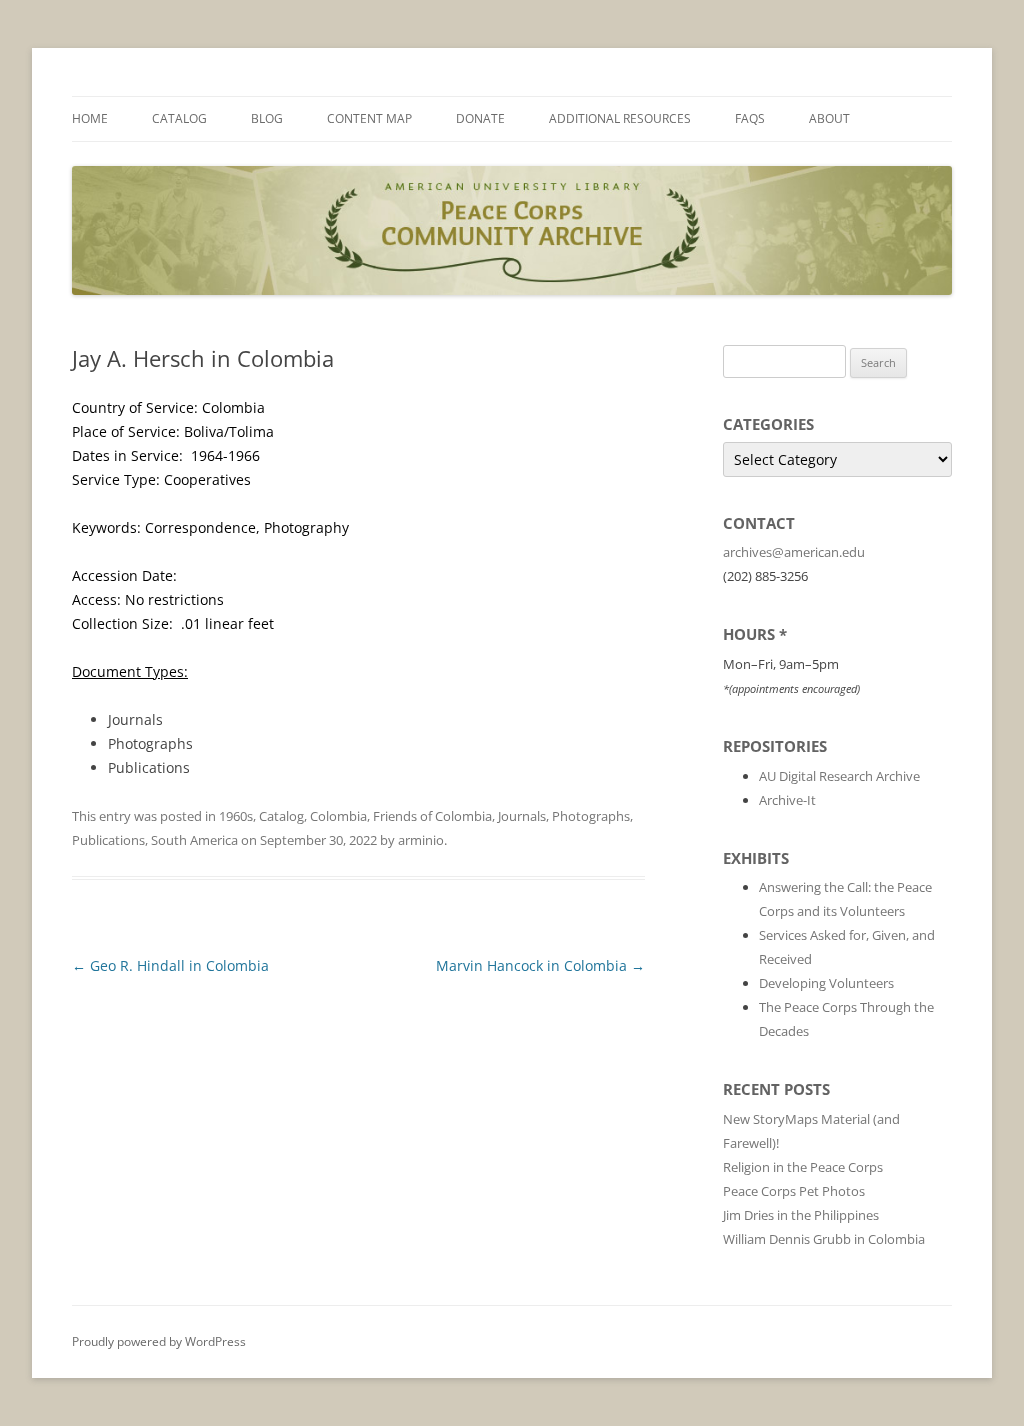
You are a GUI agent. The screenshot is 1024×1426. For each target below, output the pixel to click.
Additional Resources (620, 118)
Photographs (591, 816)
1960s (236, 816)
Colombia (338, 816)
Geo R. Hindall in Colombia (170, 965)
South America (194, 840)
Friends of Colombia (432, 816)
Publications (108, 840)
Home (90, 118)
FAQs (750, 118)
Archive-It (787, 800)
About (829, 118)
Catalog (179, 118)
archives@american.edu (794, 552)
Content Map (369, 118)
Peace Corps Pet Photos (794, 1191)
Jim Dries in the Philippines (801, 1215)
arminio (421, 840)
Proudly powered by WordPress (159, 1341)
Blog (267, 118)
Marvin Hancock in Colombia (540, 965)
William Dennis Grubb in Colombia (824, 1239)
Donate (480, 118)
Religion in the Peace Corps (803, 1167)
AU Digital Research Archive (839, 776)
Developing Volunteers (826, 983)
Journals (522, 816)
